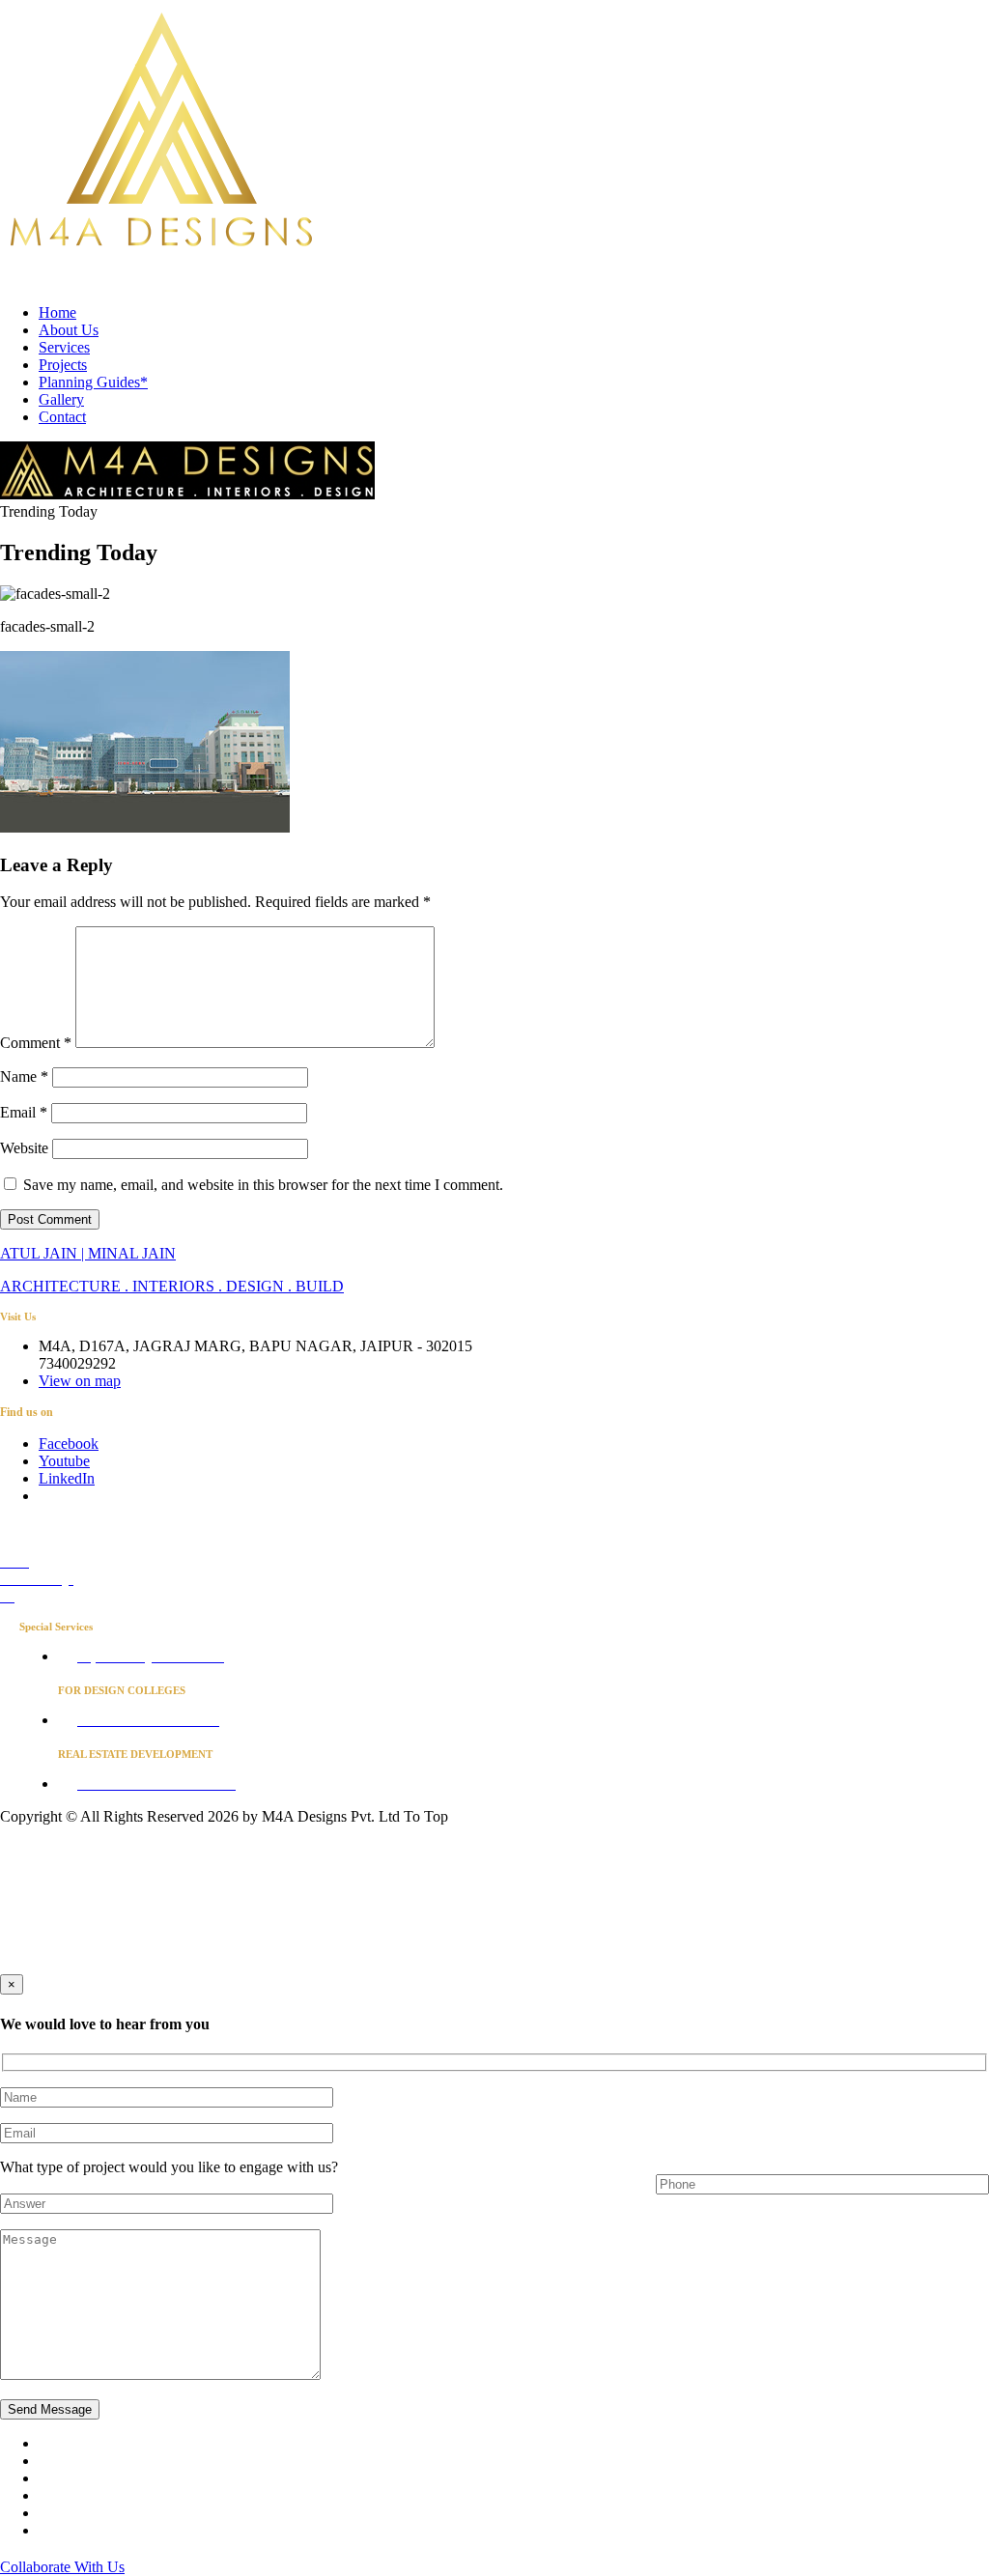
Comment (36, 1043)
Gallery (61, 399)
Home (57, 312)
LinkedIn (67, 1478)
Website (24, 1148)
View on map (80, 1381)
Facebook (69, 1444)
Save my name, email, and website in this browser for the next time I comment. (263, 1185)
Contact (62, 417)
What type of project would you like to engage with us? (169, 2167)
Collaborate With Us (62, 2567)
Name (24, 1076)
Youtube (64, 1461)
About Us (69, 330)
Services (64, 347)
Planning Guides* (93, 382)
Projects (63, 365)
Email (24, 1112)
